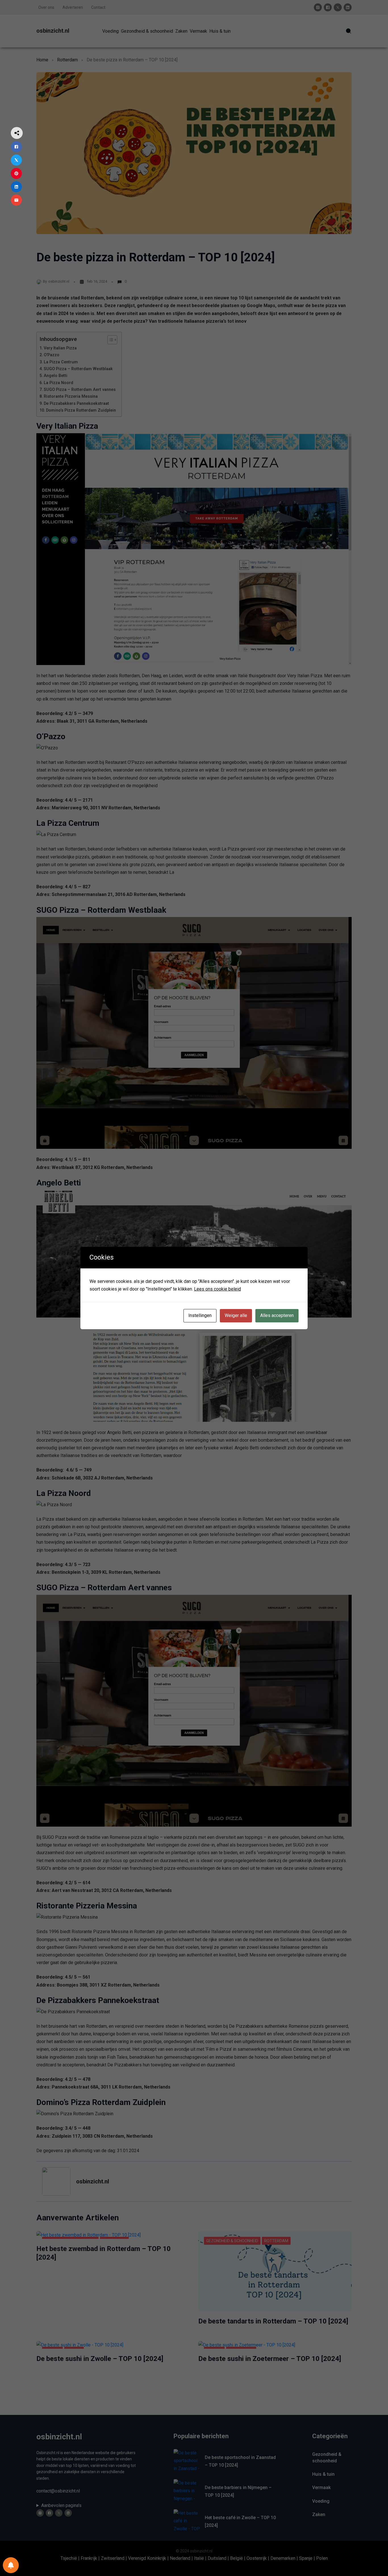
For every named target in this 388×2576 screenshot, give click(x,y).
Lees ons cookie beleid (217, 1289)
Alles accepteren (277, 1315)
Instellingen (200, 1315)
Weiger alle (236, 1315)
